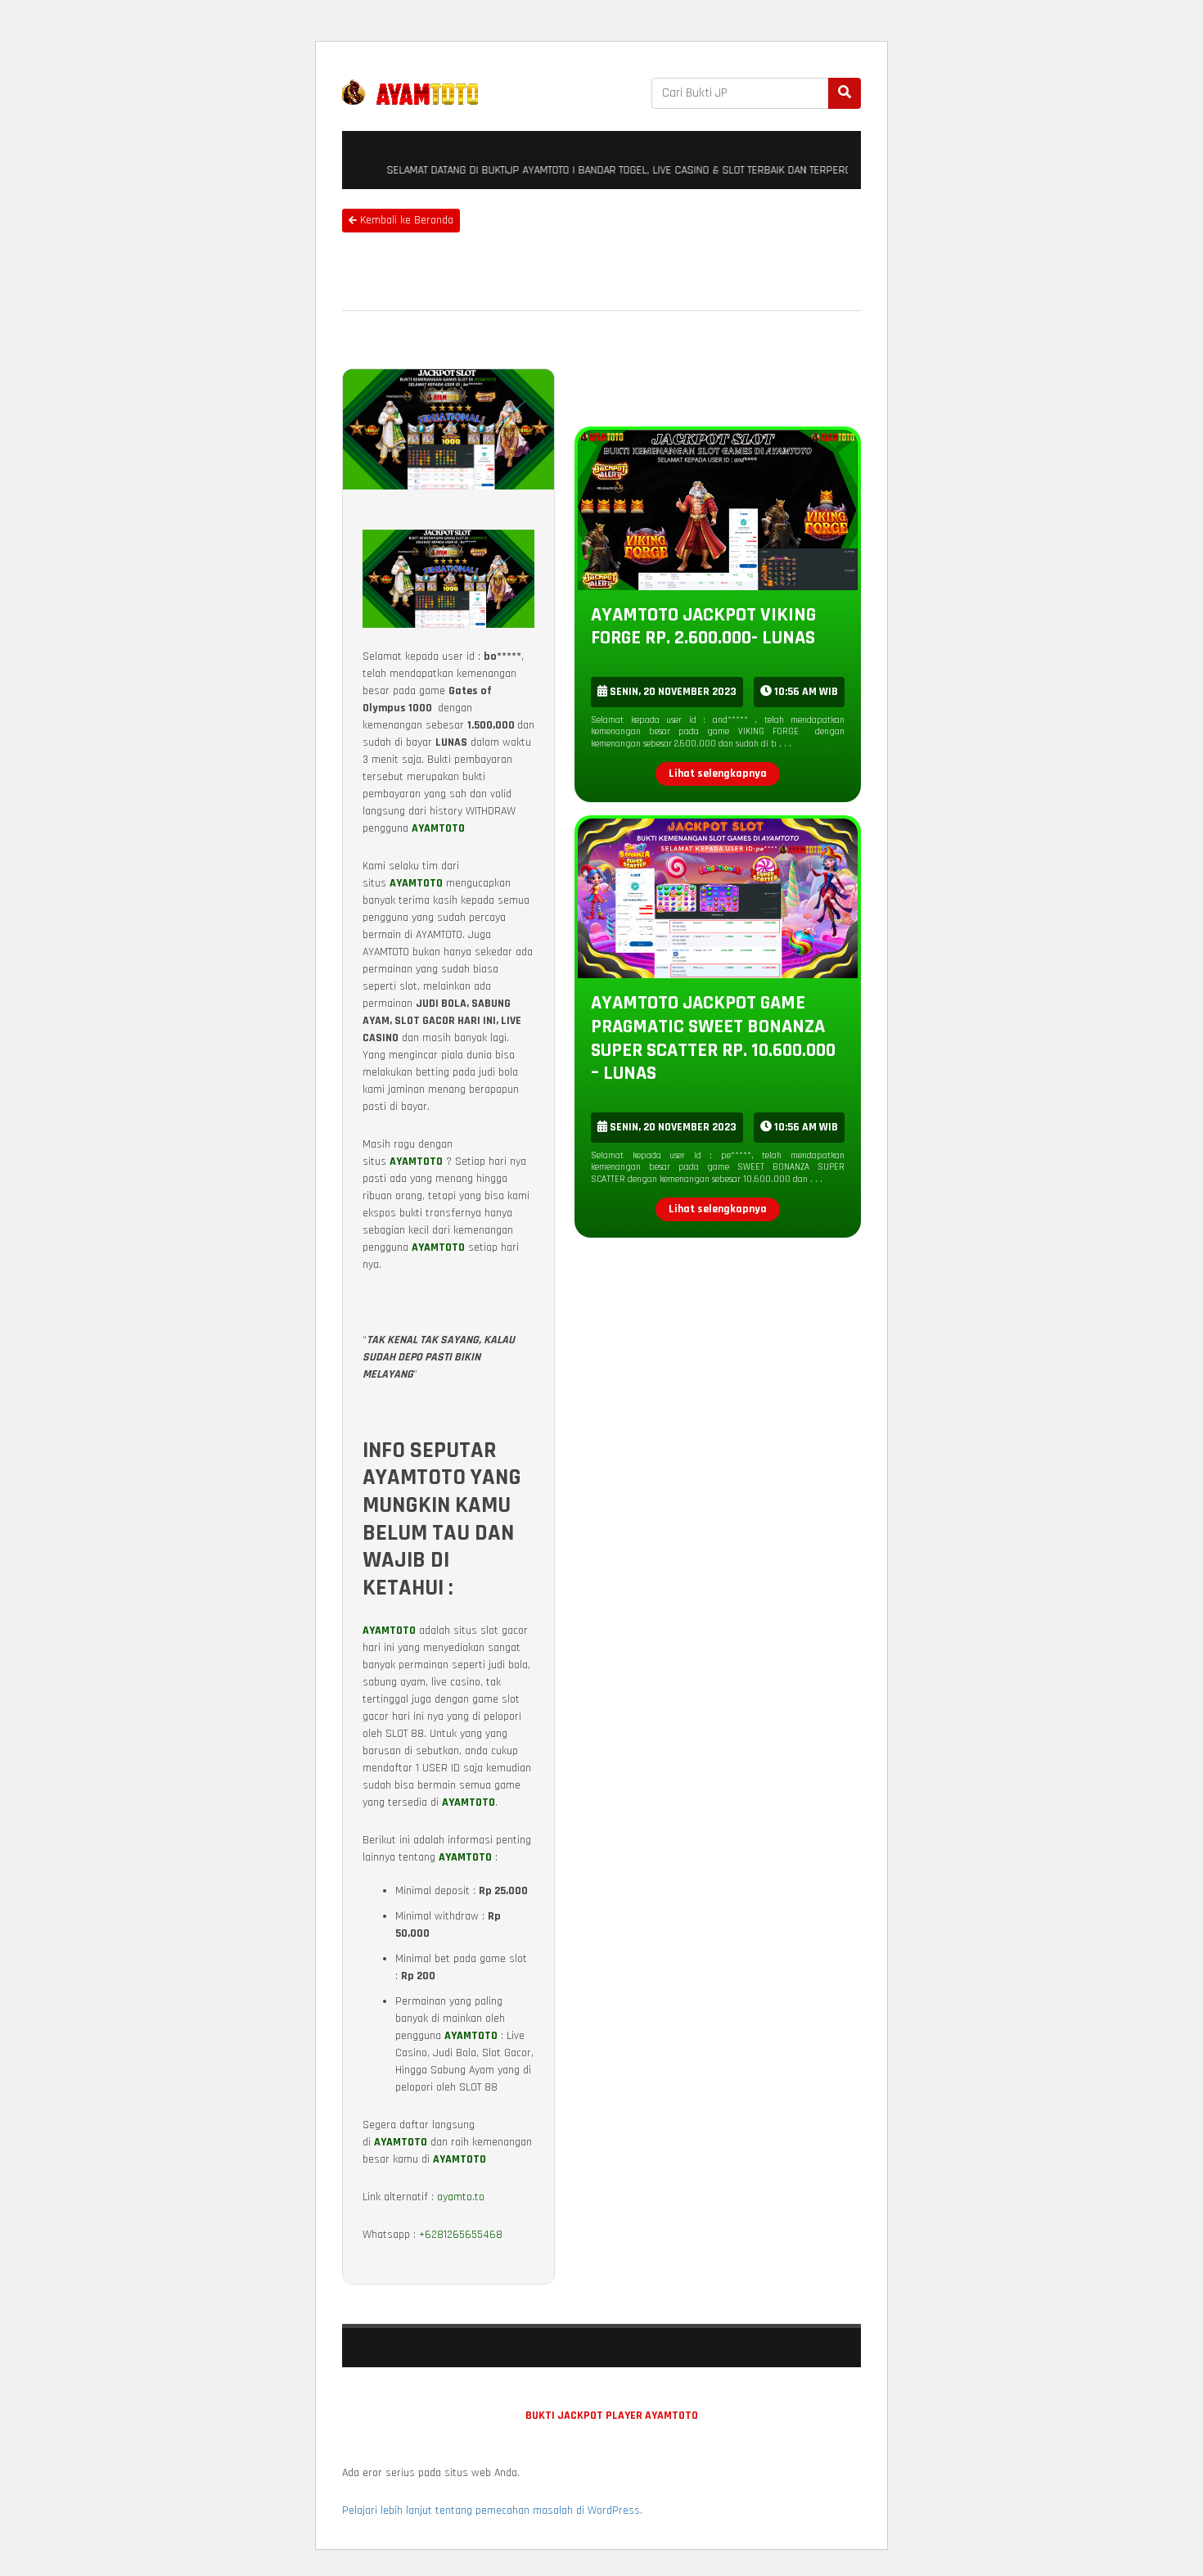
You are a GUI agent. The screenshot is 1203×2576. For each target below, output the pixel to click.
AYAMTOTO (438, 828)
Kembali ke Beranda (405, 220)
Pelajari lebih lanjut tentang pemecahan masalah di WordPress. (492, 2511)
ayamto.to (461, 2197)
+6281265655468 (461, 2235)
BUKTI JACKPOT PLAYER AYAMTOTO (612, 2416)
